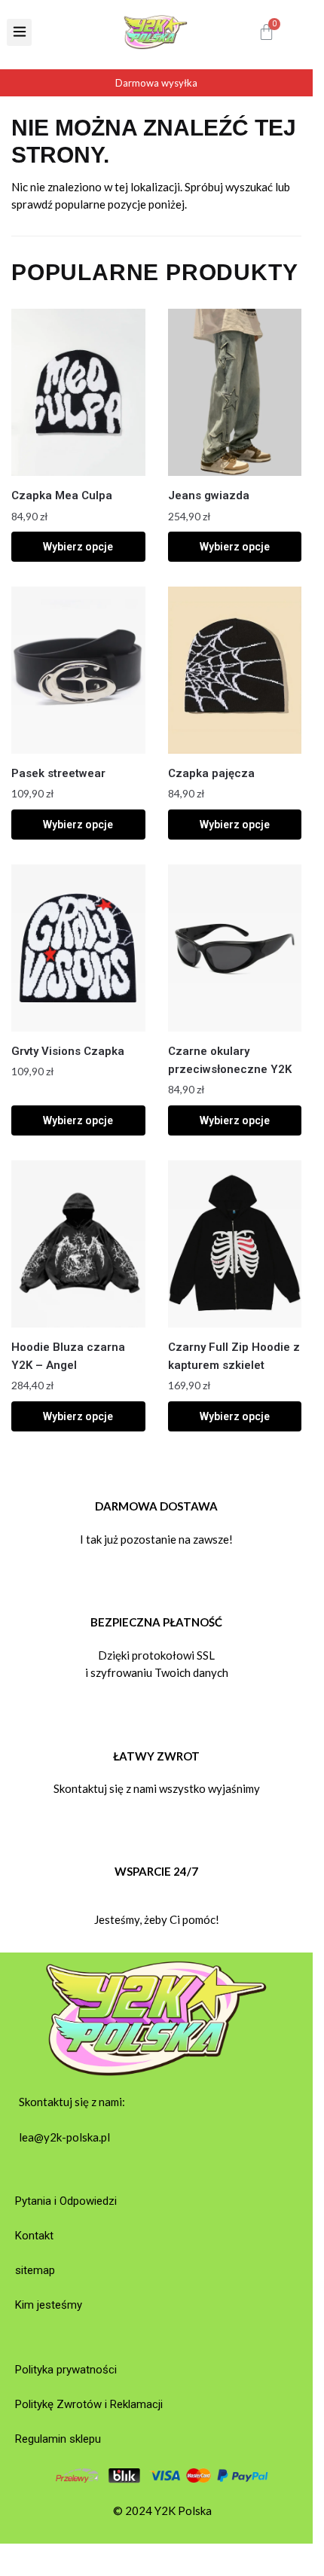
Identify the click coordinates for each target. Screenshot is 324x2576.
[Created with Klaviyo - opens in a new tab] (156, 1379)
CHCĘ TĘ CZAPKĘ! (238, 1316)
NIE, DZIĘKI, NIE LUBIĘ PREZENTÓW (238, 1341)
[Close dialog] (309, 1201)
